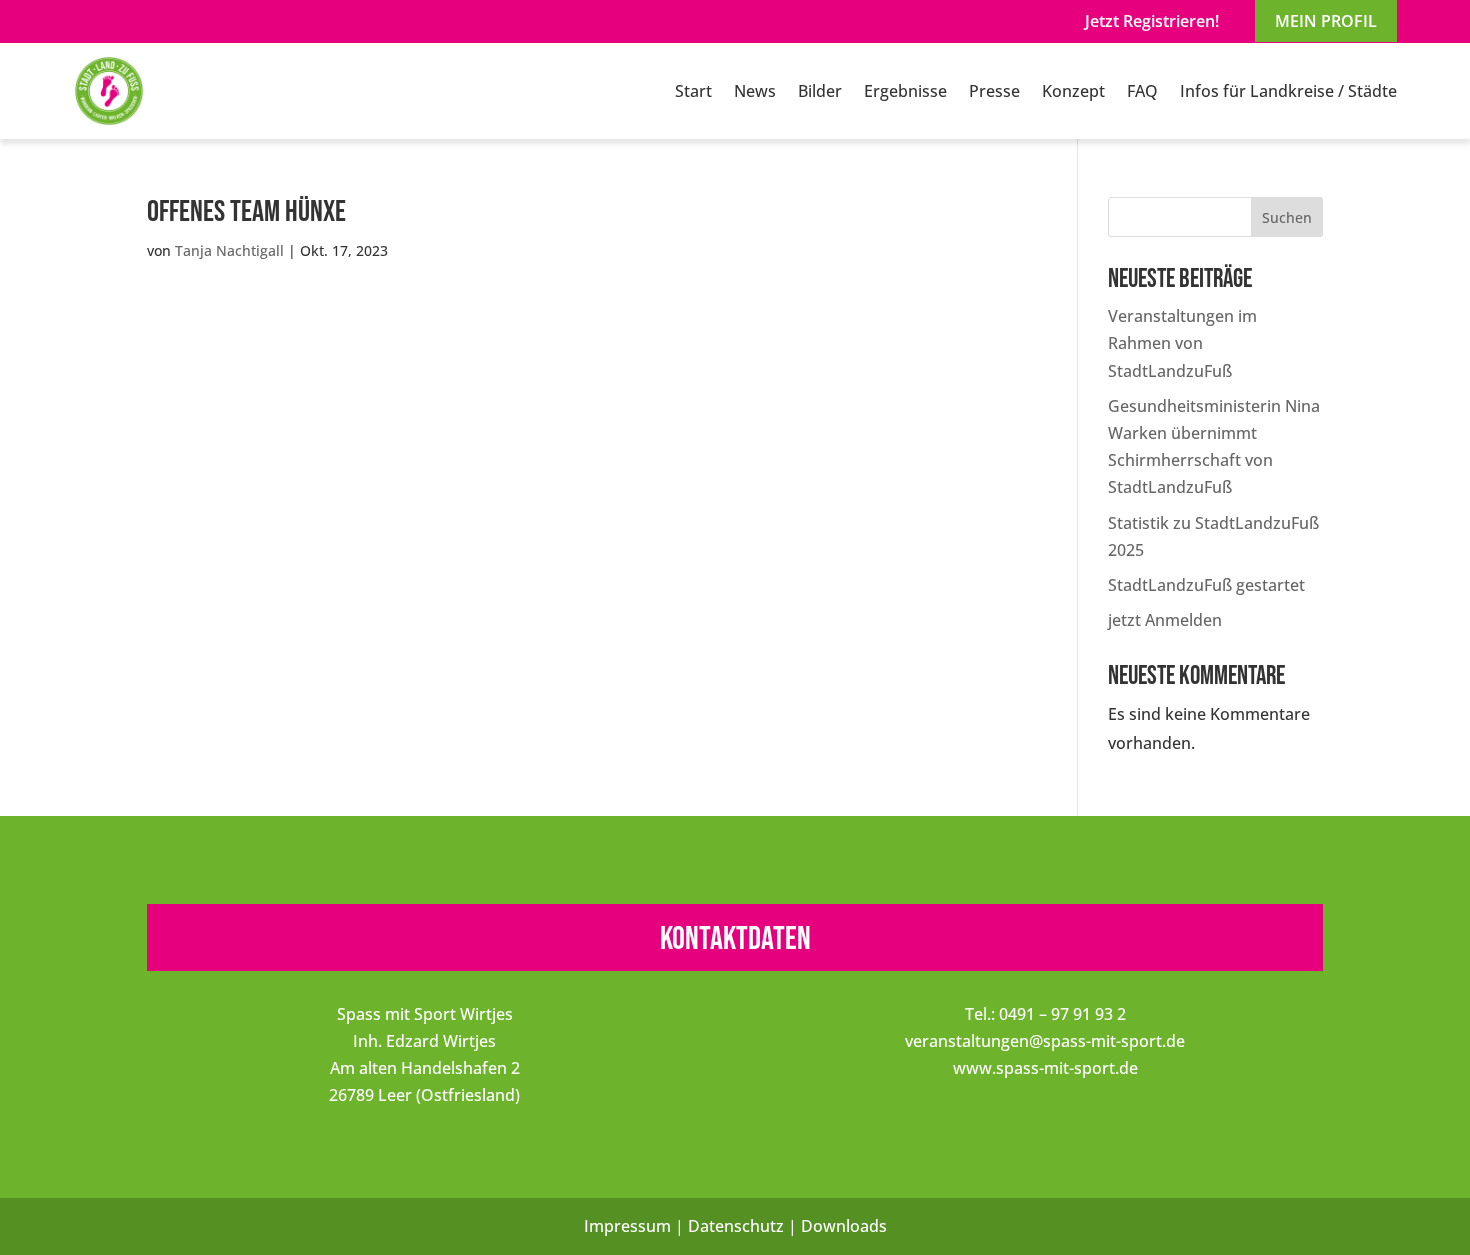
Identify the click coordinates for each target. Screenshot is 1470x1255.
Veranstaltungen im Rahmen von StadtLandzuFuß (1182, 343)
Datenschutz (736, 1226)
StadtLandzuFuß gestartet (1206, 585)
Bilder (820, 91)
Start (693, 91)
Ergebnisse (905, 91)
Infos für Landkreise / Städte (1288, 91)
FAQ (1142, 91)
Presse (994, 91)
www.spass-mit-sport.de (1045, 1068)
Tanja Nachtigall (229, 250)
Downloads (844, 1226)
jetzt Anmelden (1165, 620)
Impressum (627, 1226)
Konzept (1073, 91)
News (755, 91)
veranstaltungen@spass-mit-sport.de (1045, 1041)
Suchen (1287, 217)
